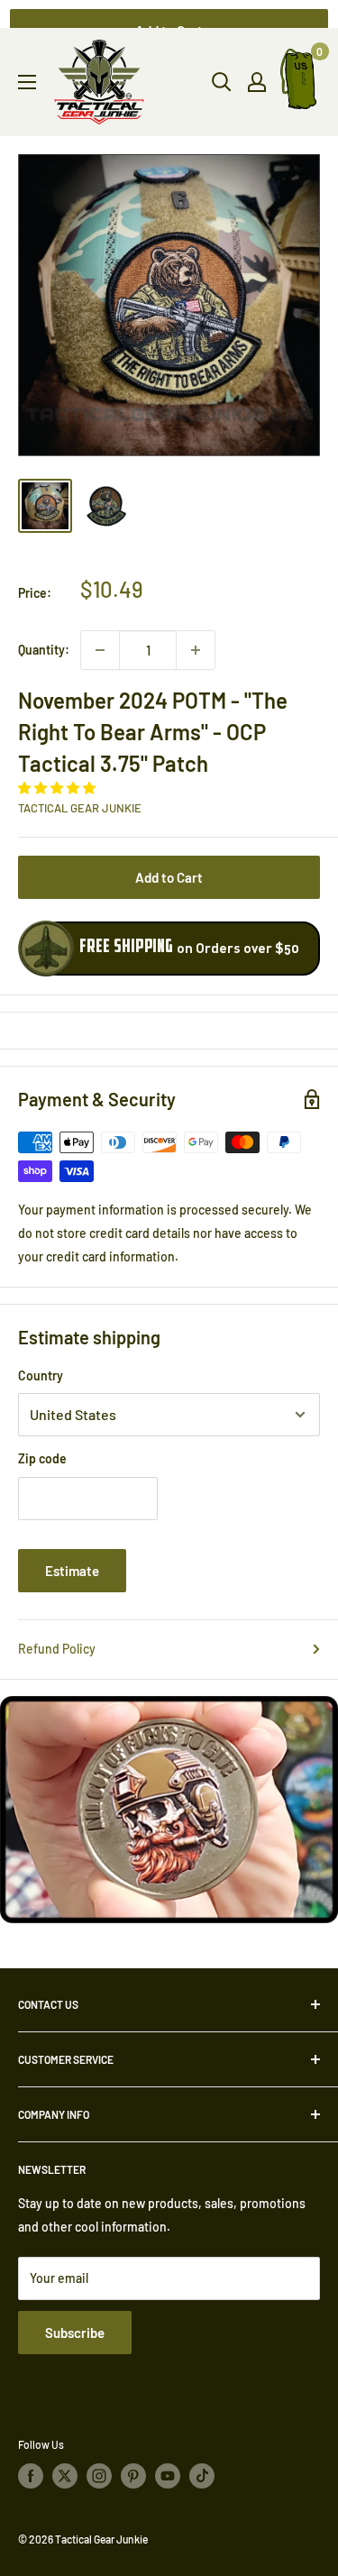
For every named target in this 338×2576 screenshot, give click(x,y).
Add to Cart (169, 877)
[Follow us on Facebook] (31, 2476)
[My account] (257, 82)
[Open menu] (27, 82)
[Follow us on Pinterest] (133, 2476)
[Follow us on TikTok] (202, 2476)
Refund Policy (57, 1649)
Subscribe (75, 2333)
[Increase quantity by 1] (196, 650)
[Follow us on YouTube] (168, 2476)
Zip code (42, 1458)
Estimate (72, 1571)
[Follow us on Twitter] (65, 2476)
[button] (58, 788)
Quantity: (44, 650)
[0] (299, 83)
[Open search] (222, 82)
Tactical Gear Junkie (80, 808)
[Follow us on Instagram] (99, 2476)
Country (41, 1375)
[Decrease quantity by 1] (100, 650)
